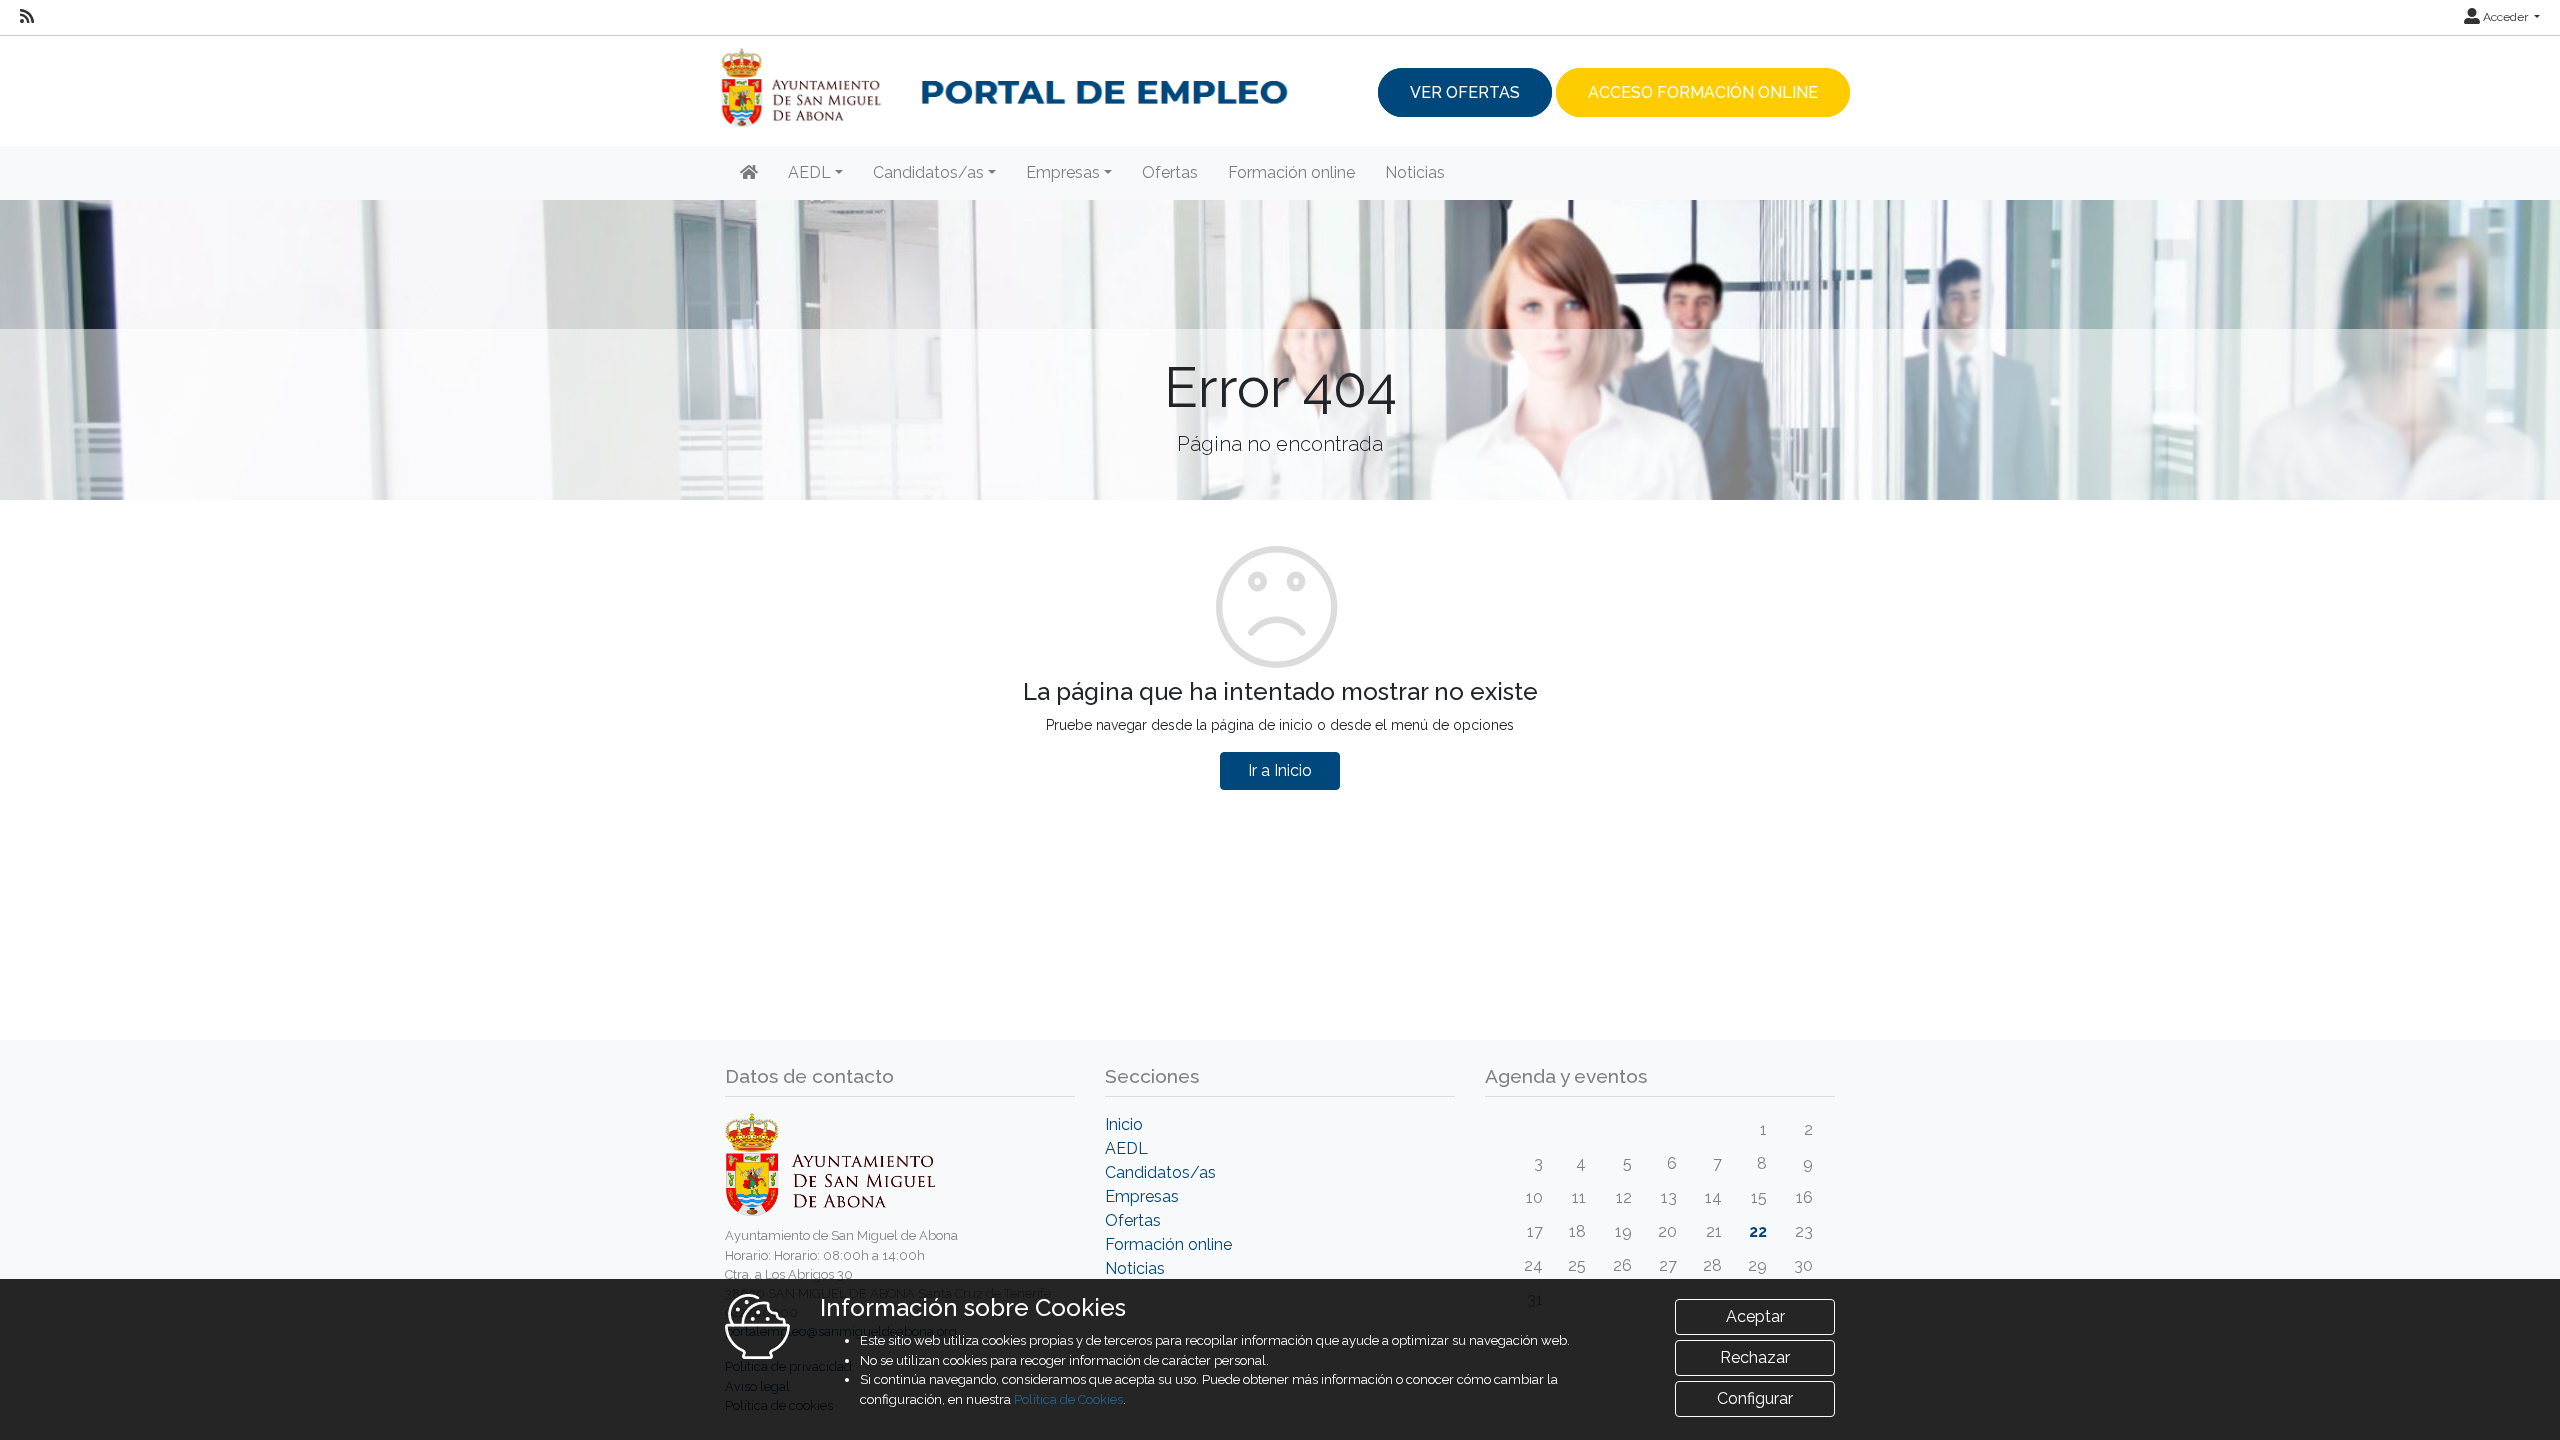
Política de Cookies (1068, 1399)
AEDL (1126, 1148)
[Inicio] (749, 173)
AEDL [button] (809, 172)
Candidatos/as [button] (928, 172)
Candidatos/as (1160, 1172)
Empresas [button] (1063, 172)
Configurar (1755, 1398)
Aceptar (1755, 1316)
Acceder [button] (2505, 17)
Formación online (1291, 172)
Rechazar (1755, 1357)
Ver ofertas (1465, 92)
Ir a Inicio (1280, 770)
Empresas (1142, 1196)
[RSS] (27, 17)
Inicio (1124, 1124)
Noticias (1415, 172)
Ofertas (1170, 172)
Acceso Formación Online (1703, 92)
